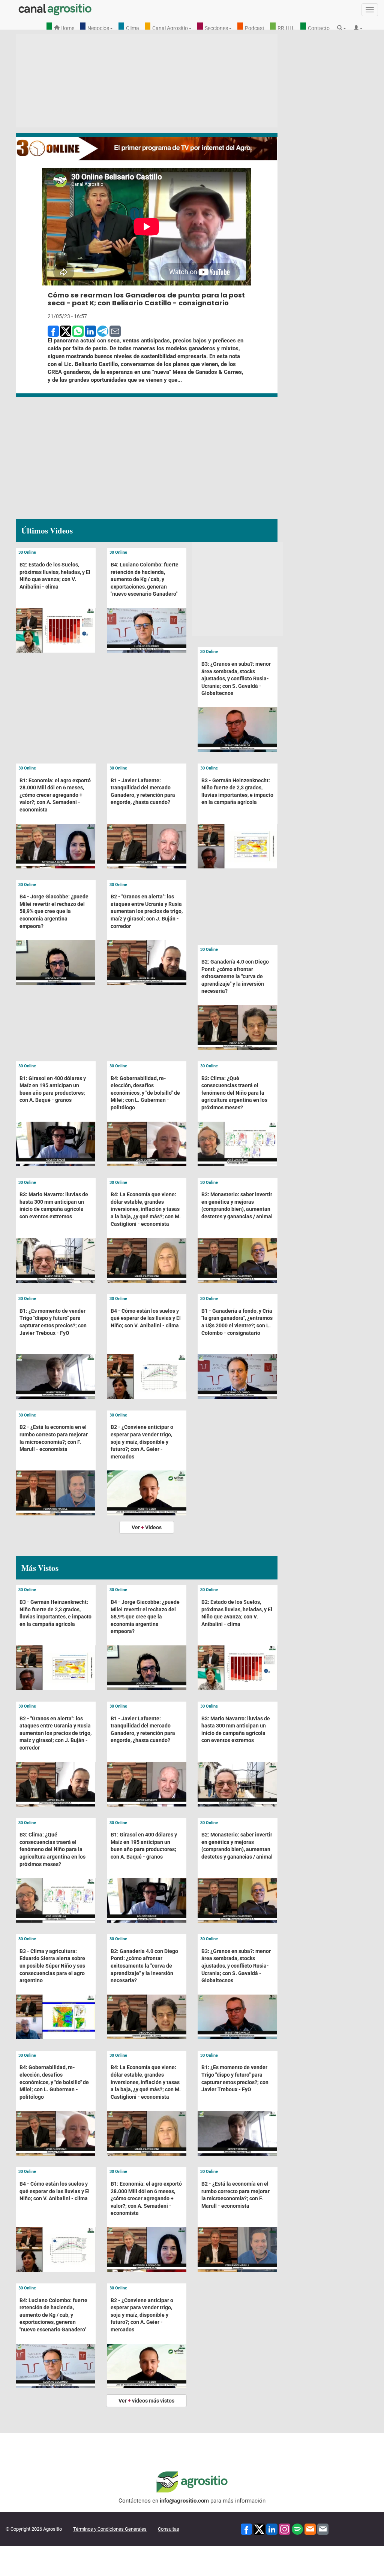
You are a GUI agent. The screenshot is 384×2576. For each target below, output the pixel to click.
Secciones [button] (216, 28)
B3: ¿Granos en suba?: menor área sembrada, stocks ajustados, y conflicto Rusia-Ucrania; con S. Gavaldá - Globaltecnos (236, 678)
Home (67, 28)
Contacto (319, 28)
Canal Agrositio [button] (170, 28)
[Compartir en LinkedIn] (90, 331)
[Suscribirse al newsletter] (310, 2529)
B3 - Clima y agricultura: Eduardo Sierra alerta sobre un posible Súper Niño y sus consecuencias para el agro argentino (52, 1966)
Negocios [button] (98, 28)
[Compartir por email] (115, 331)
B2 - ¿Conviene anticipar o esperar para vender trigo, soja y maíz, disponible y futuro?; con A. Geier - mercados (142, 1442)
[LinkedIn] (272, 2529)
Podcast (255, 28)
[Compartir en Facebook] (53, 331)
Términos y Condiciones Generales (110, 2529)
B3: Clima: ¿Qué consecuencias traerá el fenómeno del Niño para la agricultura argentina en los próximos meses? (234, 1093)
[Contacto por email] (323, 2529)
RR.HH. (286, 28)
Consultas (169, 2529)
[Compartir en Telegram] (103, 331)
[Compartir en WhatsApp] (78, 331)
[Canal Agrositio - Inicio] (55, 9)
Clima (133, 28)
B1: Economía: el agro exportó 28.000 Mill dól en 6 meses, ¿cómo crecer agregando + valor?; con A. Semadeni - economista (55, 795)
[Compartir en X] (66, 331)
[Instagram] (285, 2529)
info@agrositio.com (184, 2501)
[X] (259, 2529)
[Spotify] (297, 2529)
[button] (343, 28)
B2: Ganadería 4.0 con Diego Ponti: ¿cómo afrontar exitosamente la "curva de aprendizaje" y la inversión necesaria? (235, 976)
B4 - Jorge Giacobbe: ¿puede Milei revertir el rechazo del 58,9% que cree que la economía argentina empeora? (54, 911)
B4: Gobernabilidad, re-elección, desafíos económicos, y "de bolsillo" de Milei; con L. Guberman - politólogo (145, 1093)
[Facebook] (246, 2529)
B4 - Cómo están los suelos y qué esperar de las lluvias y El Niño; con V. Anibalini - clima (146, 1318)
